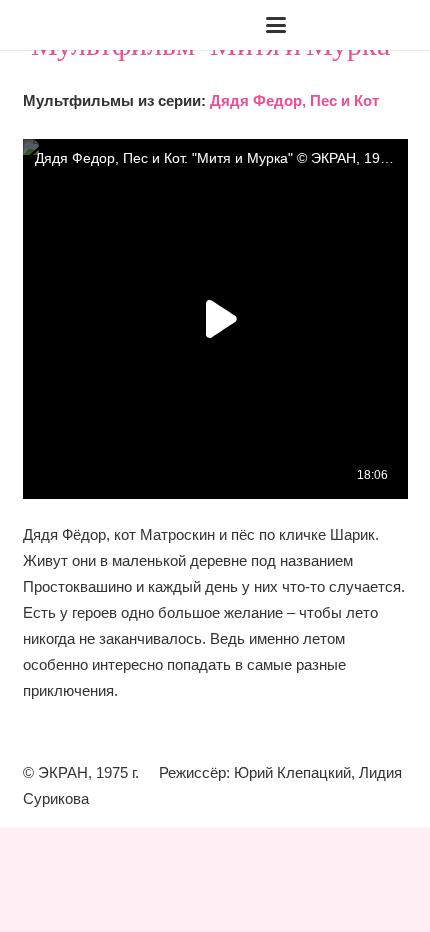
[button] (80, 25)
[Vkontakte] (335, 25)
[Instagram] (367, 25)
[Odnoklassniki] (399, 25)
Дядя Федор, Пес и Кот (294, 100)
